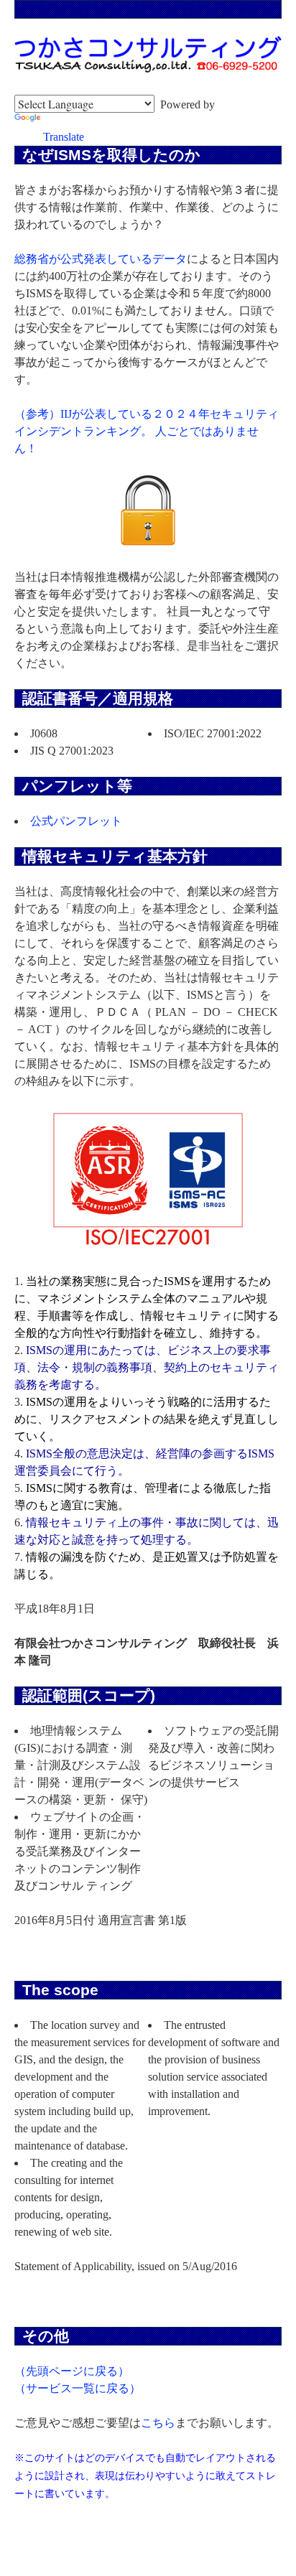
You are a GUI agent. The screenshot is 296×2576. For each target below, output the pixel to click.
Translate (64, 137)
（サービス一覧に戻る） (78, 2388)
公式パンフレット (76, 821)
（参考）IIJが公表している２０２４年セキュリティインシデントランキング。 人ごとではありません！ (147, 431)
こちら (158, 2423)
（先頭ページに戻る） (72, 2371)
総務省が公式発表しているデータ (101, 259)
